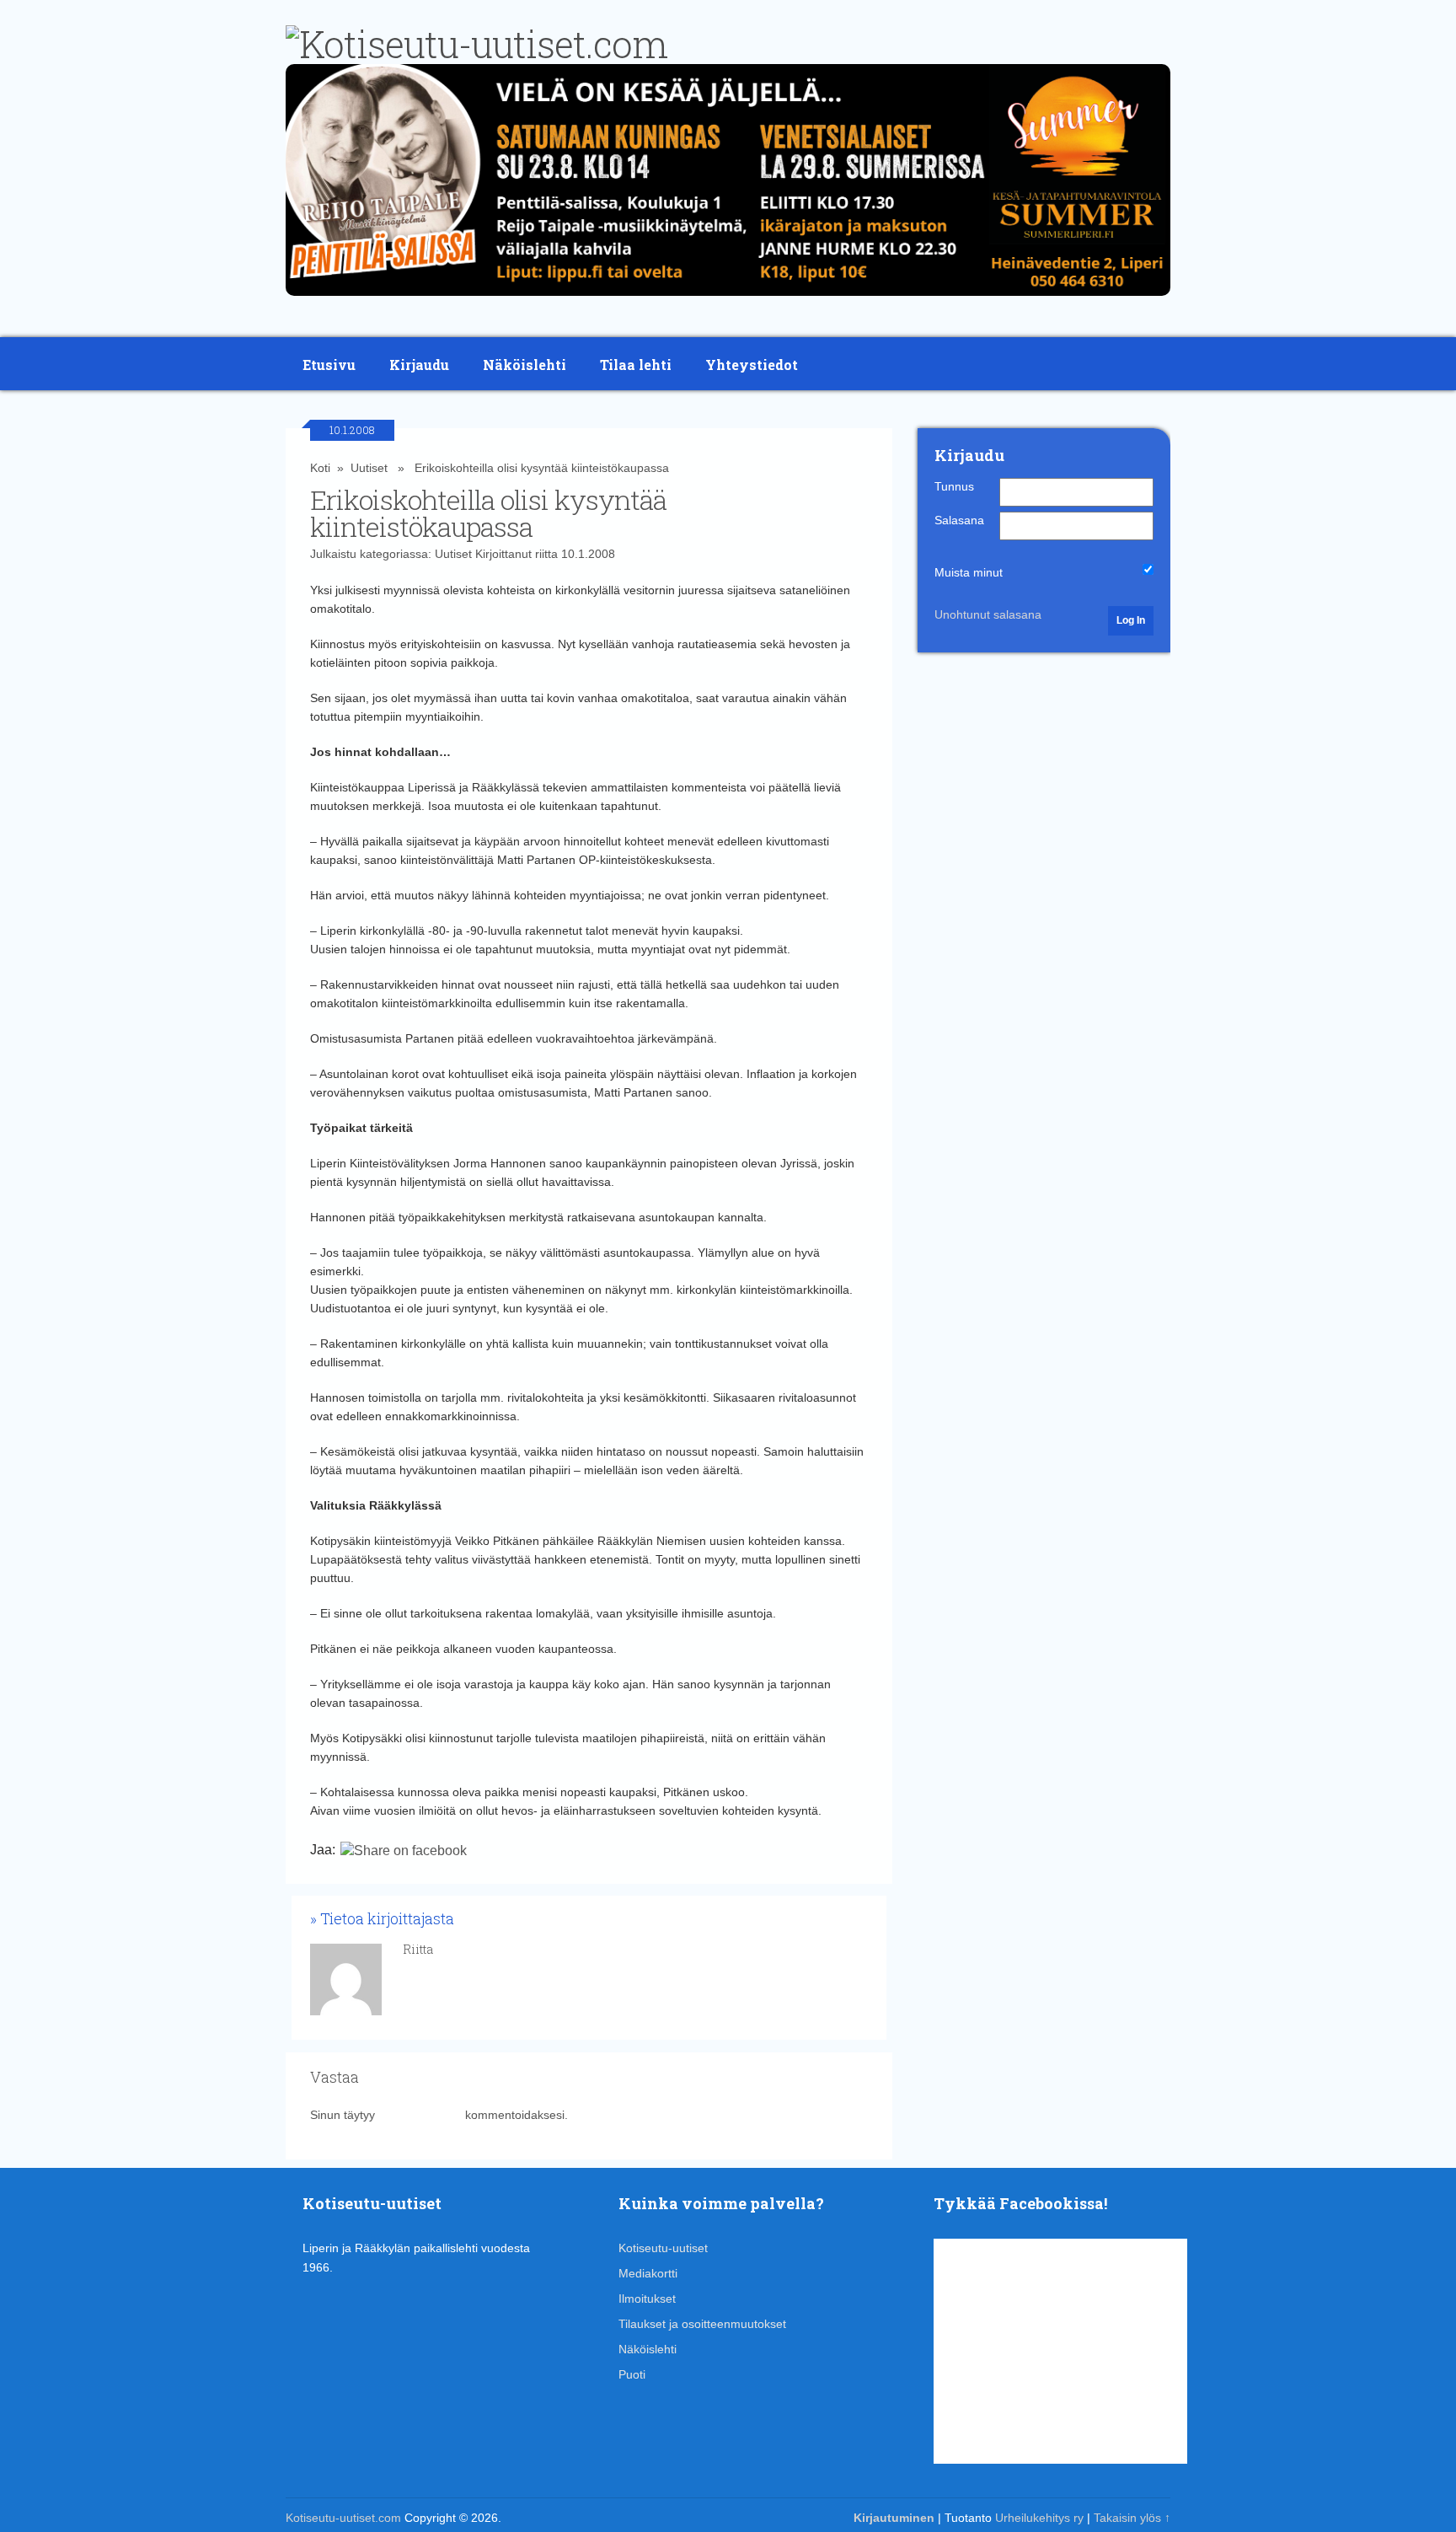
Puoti (632, 2374)
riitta (546, 554)
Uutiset (369, 468)
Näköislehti (525, 365)
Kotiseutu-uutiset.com (343, 2518)
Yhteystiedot (752, 365)
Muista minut (969, 572)
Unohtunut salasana (988, 614)
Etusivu (329, 365)
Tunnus (954, 486)
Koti (320, 468)
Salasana (959, 520)
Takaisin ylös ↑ (1132, 2518)
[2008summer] (728, 300)
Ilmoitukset (647, 2299)
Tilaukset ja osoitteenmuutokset (702, 2324)
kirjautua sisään (420, 2115)
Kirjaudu (419, 365)
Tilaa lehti (636, 365)
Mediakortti (648, 2273)
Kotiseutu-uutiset (663, 2248)
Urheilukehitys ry (1039, 2518)
